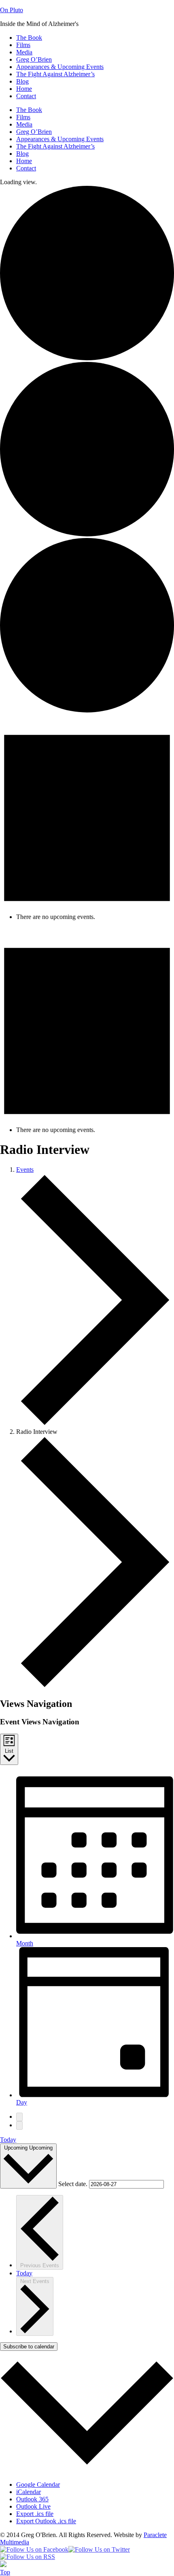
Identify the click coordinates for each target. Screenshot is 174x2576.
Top (5, 2572)
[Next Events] (19, 2125)
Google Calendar (38, 2485)
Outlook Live (33, 2506)
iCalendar (29, 2492)
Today (8, 2140)
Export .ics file (35, 2514)
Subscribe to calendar (29, 2347)
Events (25, 1170)
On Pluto (12, 10)
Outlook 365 (32, 2499)
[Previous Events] (19, 2117)
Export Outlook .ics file (46, 2521)
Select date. (74, 2184)
